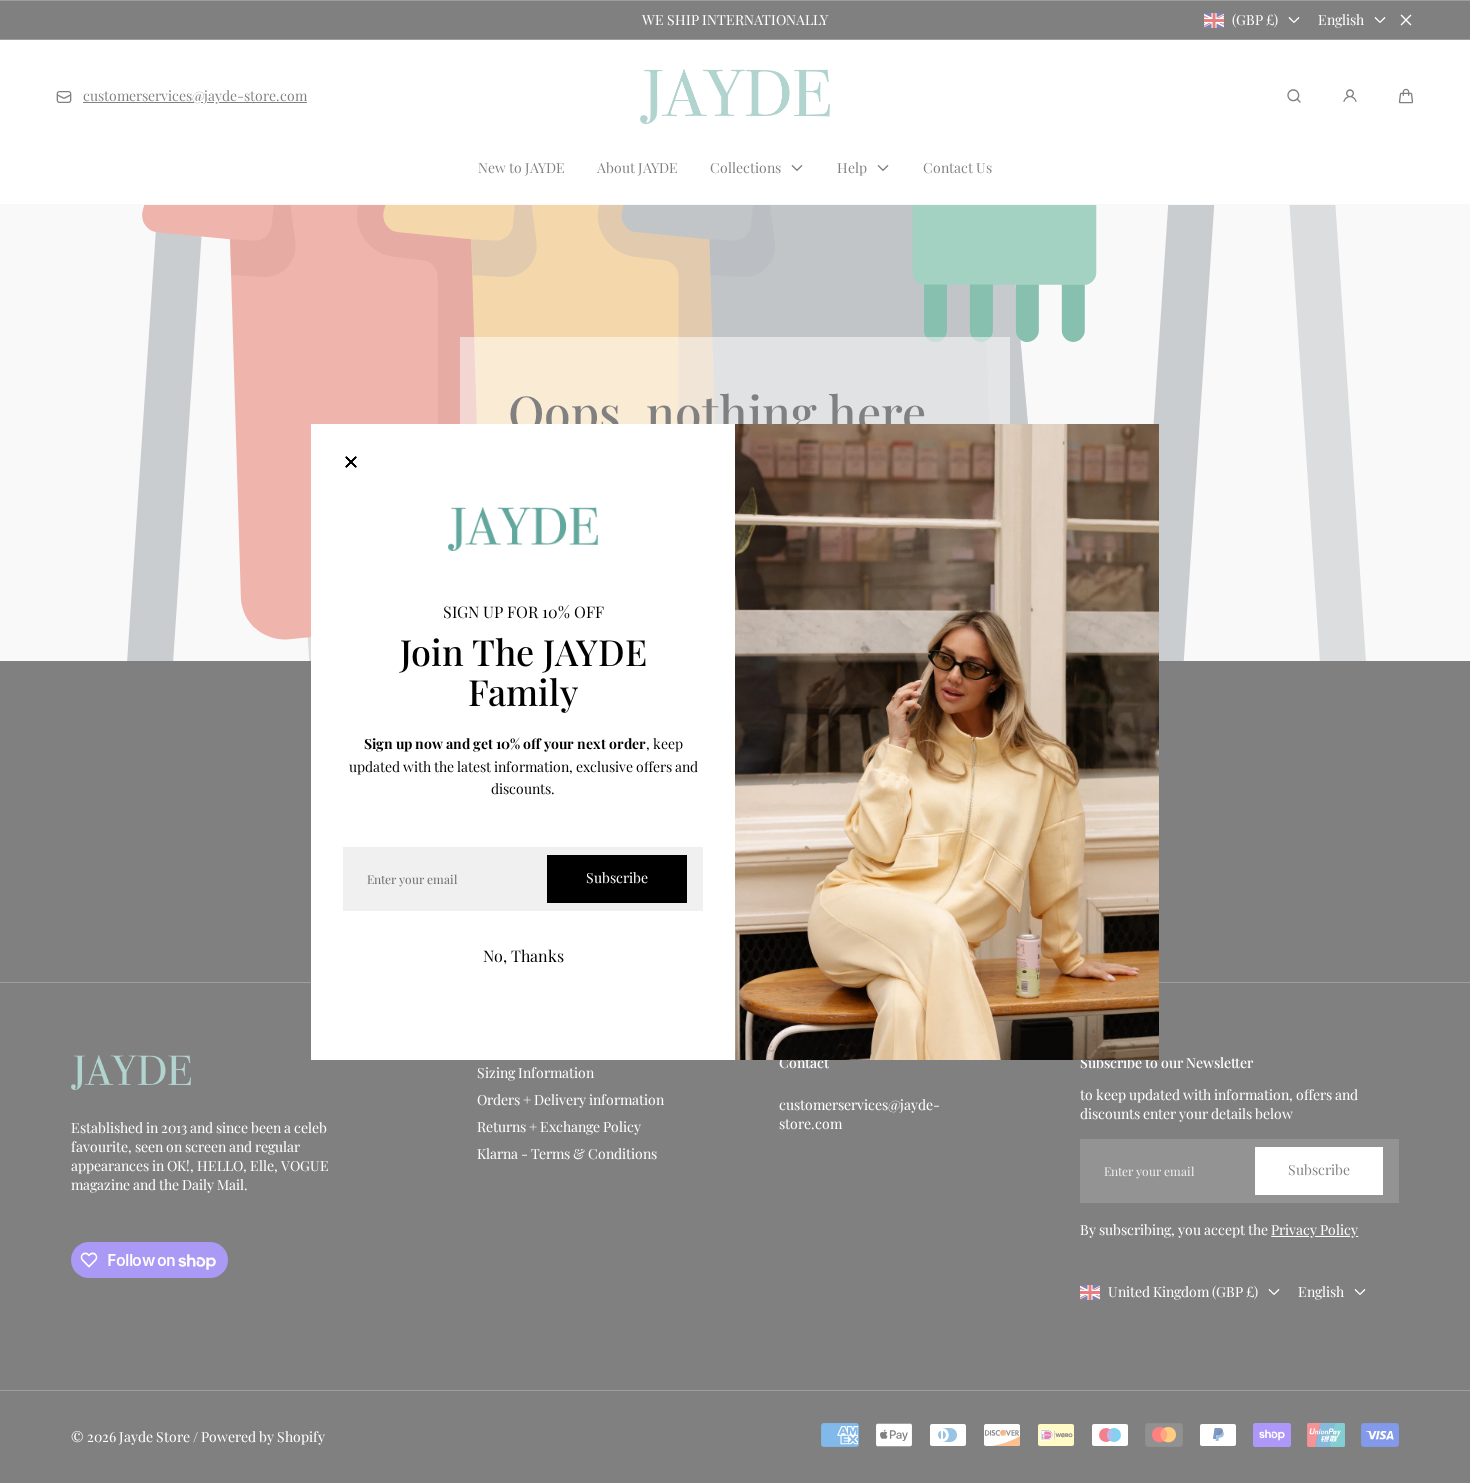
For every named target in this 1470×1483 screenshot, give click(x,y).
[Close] (351, 464)
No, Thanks (523, 955)
